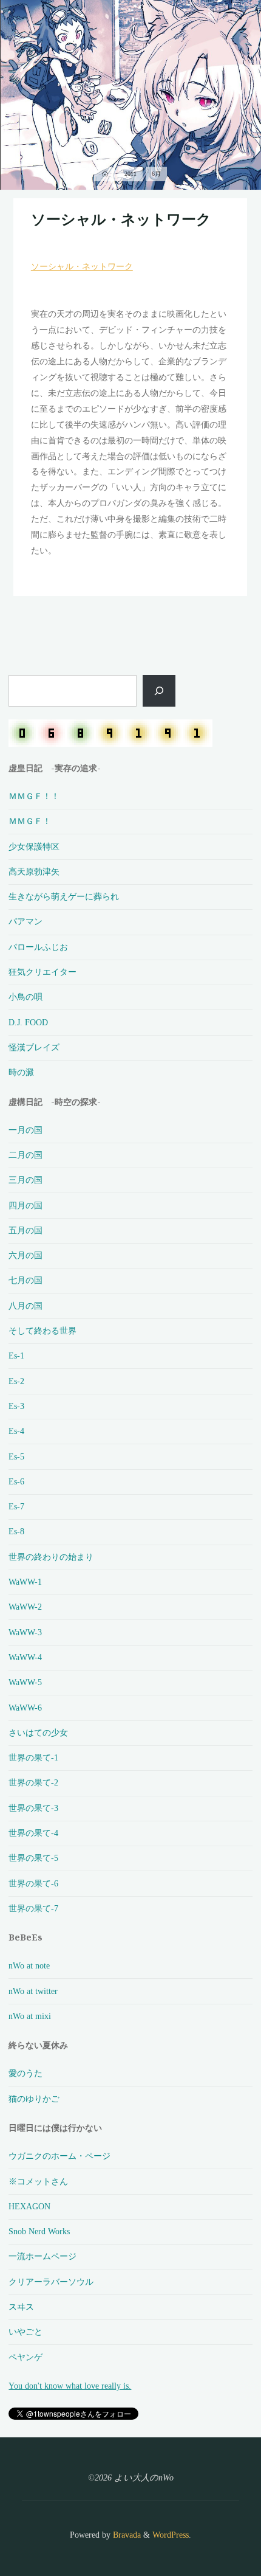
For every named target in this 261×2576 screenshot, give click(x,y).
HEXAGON (29, 2206)
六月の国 (25, 1255)
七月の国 (25, 1280)
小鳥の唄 (25, 997)
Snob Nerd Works (39, 2231)
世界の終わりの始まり (51, 1557)
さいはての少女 (38, 1733)
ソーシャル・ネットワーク (121, 219)
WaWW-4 (25, 1657)
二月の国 (25, 1155)
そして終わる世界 (42, 1331)
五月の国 (25, 1230)
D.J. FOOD (28, 1022)
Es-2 (16, 1381)
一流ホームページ (42, 2256)
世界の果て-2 (33, 1782)
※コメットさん (38, 2181)
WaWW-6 (25, 1708)
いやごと (25, 2332)
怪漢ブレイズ (34, 1047)
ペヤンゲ (25, 2357)
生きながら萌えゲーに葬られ (64, 896)
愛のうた (25, 2073)
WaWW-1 (25, 1582)
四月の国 (25, 1205)
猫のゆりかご (34, 2099)
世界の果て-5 (33, 1858)
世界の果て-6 (33, 1883)
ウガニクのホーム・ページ (59, 2156)
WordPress (171, 2535)
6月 (156, 174)
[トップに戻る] (214, 2529)
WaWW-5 (25, 1682)
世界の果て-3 (33, 1808)
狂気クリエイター (42, 972)
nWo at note (29, 1965)
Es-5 (16, 1456)
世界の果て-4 (33, 1833)
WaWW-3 (25, 1632)
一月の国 (25, 1130)
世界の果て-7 (33, 1908)
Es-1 (16, 1356)
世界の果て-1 (33, 1757)
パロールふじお (38, 947)
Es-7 (16, 1506)
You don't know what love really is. (70, 2386)
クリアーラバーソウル (51, 2282)
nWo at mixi (30, 2016)
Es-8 (16, 1531)
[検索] (159, 691)
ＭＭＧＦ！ (30, 821)
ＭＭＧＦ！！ (34, 796)
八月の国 (25, 1306)
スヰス (21, 2307)
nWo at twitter (33, 1991)
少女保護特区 (34, 847)
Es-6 (16, 1481)
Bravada (126, 2535)
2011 (130, 174)
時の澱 (21, 1072)
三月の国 (25, 1180)
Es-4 (16, 1431)
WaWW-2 (25, 1607)
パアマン (25, 921)
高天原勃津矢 (34, 871)
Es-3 (16, 1406)
